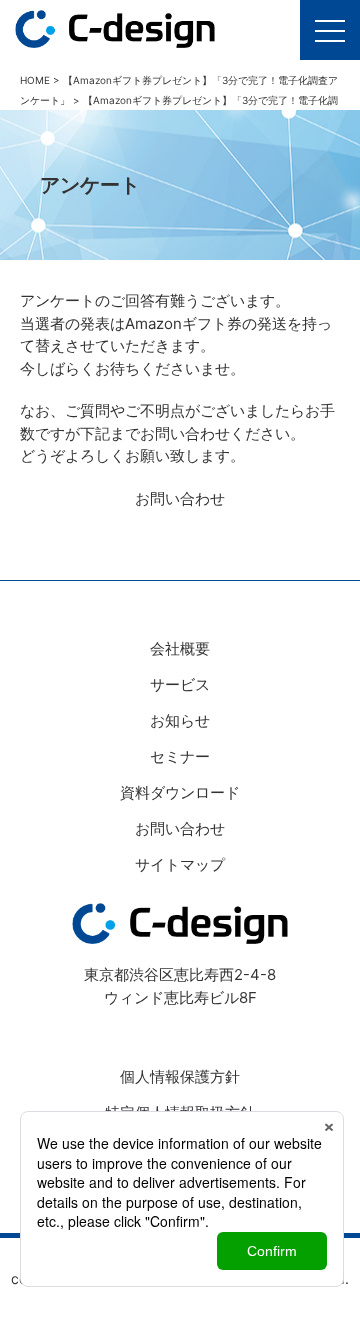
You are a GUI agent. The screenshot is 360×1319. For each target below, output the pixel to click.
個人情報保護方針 (180, 1076)
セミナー (180, 756)
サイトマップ (180, 864)
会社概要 (180, 648)
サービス (180, 684)
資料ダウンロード (180, 792)
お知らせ (180, 720)
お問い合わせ (180, 498)
